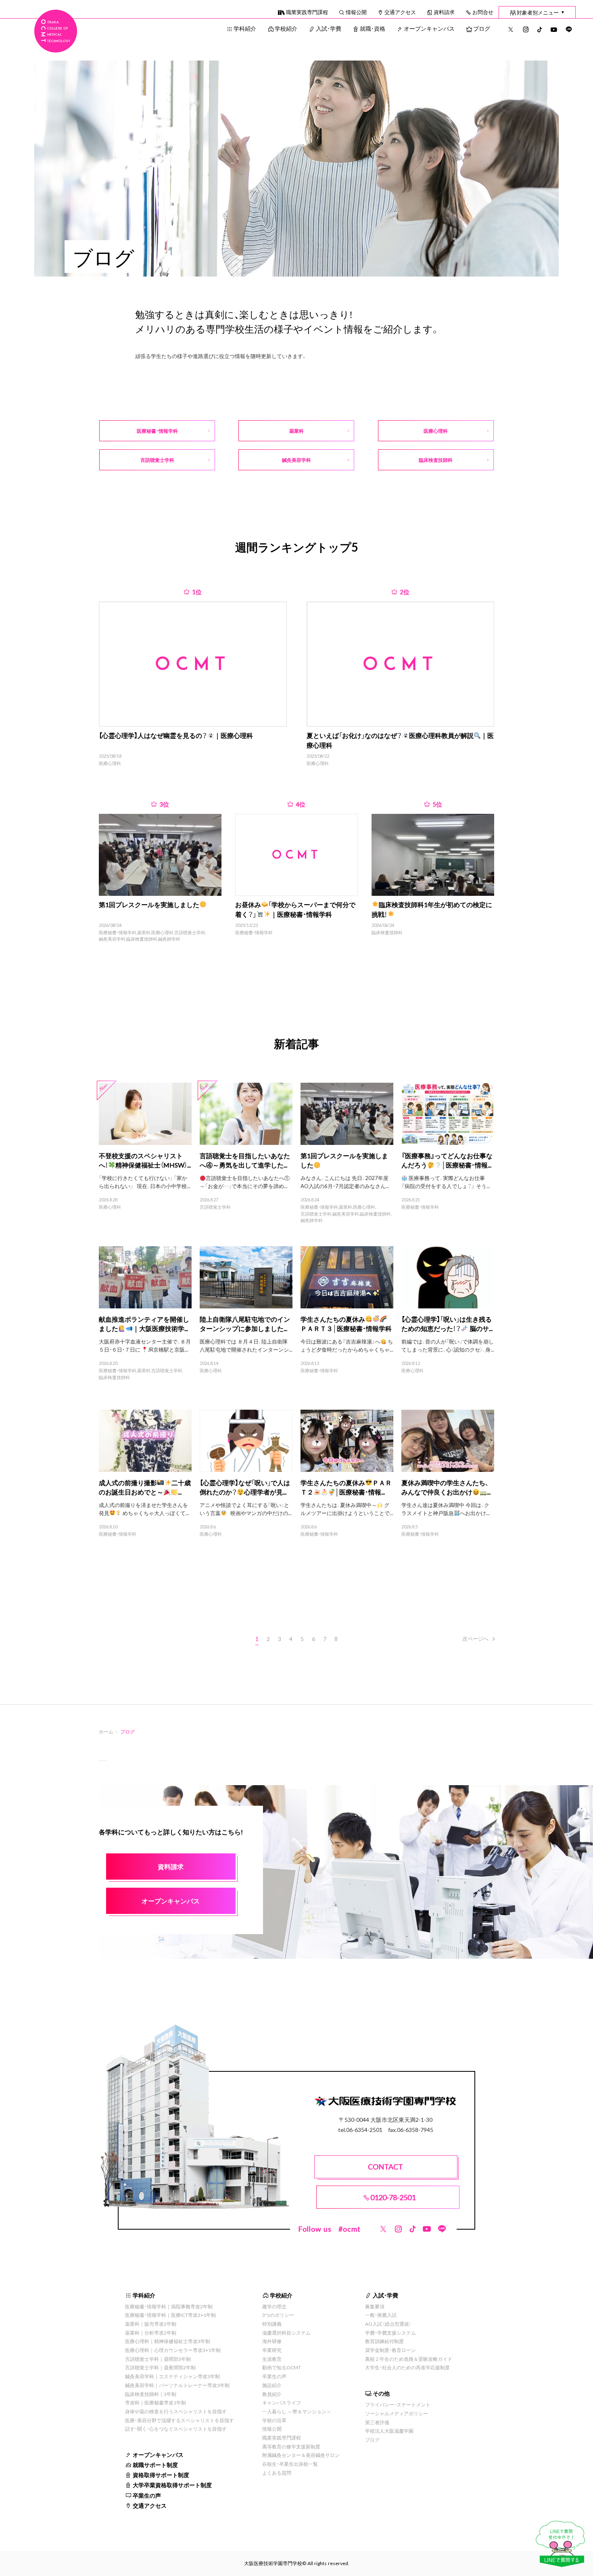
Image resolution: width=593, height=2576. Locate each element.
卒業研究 (272, 2350)
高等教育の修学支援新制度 (291, 2446)
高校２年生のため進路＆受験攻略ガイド (409, 2359)
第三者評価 (377, 2422)
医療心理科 (110, 763)
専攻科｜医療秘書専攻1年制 (156, 2402)
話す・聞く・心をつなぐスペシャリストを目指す (176, 2429)
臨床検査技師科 (142, 939)
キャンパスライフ (282, 2402)
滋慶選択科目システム (286, 2333)
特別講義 (272, 2324)
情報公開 (356, 12)
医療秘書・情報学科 (118, 933)
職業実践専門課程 (307, 12)
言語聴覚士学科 (190, 933)
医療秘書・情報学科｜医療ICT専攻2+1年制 (170, 2315)
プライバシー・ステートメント (398, 2404)
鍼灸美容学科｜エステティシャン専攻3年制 (172, 2376)
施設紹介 (272, 2385)
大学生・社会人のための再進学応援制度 (407, 2367)
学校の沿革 (274, 2420)
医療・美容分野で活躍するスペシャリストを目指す (180, 2420)
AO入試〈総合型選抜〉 (388, 2324)
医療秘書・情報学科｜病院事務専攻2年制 (169, 2306)
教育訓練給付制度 (384, 2341)
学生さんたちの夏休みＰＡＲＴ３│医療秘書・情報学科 (346, 1324)
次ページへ (475, 1638)
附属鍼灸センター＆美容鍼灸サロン (301, 2455)
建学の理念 (274, 2306)
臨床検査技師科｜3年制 (151, 2394)
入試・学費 (329, 28)
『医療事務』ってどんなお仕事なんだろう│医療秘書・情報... (447, 1160)
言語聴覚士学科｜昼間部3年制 (158, 2359)
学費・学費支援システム (390, 2333)
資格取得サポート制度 (161, 2475)
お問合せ (483, 12)
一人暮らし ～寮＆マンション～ (297, 2411)
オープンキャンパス (429, 28)
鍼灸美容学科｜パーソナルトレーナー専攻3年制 (177, 2385)
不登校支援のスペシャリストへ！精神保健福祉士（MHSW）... (145, 1160)
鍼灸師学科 (169, 939)
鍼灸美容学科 (112, 939)
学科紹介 (245, 28)
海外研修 (272, 2341)
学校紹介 (286, 28)
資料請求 (444, 12)
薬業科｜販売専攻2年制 (151, 2324)
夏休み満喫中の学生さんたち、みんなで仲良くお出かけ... (446, 1487)
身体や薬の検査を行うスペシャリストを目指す (176, 2411)
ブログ (482, 28)
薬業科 (144, 933)
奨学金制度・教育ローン (390, 2350)
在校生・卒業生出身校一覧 (290, 2464)
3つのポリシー (278, 2315)
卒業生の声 (147, 2495)
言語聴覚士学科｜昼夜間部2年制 (160, 2367)
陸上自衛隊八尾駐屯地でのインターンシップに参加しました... (245, 1324)
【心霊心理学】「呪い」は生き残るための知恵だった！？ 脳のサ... (447, 1324)
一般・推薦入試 (381, 2315)
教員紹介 (272, 2394)
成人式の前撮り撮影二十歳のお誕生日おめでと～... (145, 1487)
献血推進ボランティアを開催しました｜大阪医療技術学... (144, 1324)
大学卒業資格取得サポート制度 (172, 2485)
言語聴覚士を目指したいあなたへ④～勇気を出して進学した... (245, 1160)
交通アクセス (400, 12)
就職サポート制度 (155, 2465)
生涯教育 (272, 2359)
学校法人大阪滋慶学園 (389, 2431)
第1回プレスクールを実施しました (344, 1160)
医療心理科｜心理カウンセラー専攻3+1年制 (173, 2350)
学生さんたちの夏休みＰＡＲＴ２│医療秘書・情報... (346, 1487)
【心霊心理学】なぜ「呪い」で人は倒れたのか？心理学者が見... (245, 1487)
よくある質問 (277, 2473)
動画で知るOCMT (282, 2367)
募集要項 (375, 2306)
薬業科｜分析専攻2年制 (151, 2333)
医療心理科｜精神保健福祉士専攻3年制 (168, 2341)
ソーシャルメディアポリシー (397, 2413)
